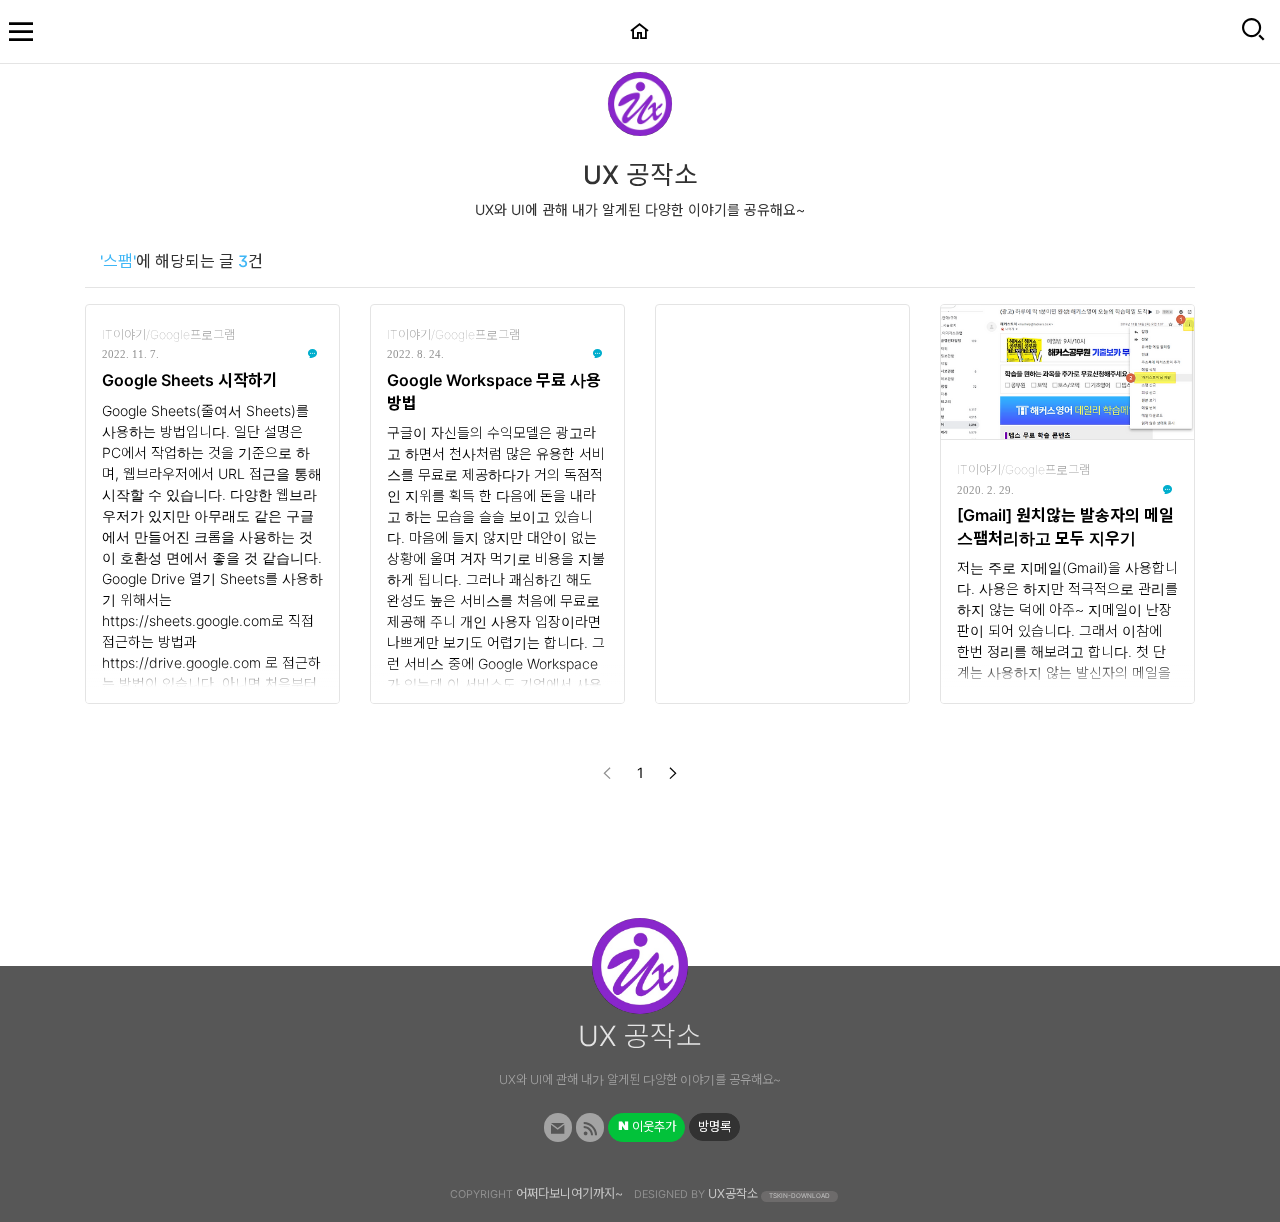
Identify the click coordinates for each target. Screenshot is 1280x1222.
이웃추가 (652, 1126)
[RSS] (590, 1127)
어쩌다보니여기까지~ (569, 1193)
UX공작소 (733, 1193)
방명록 (714, 1126)
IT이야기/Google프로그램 (168, 334)
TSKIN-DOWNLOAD (799, 1196)
